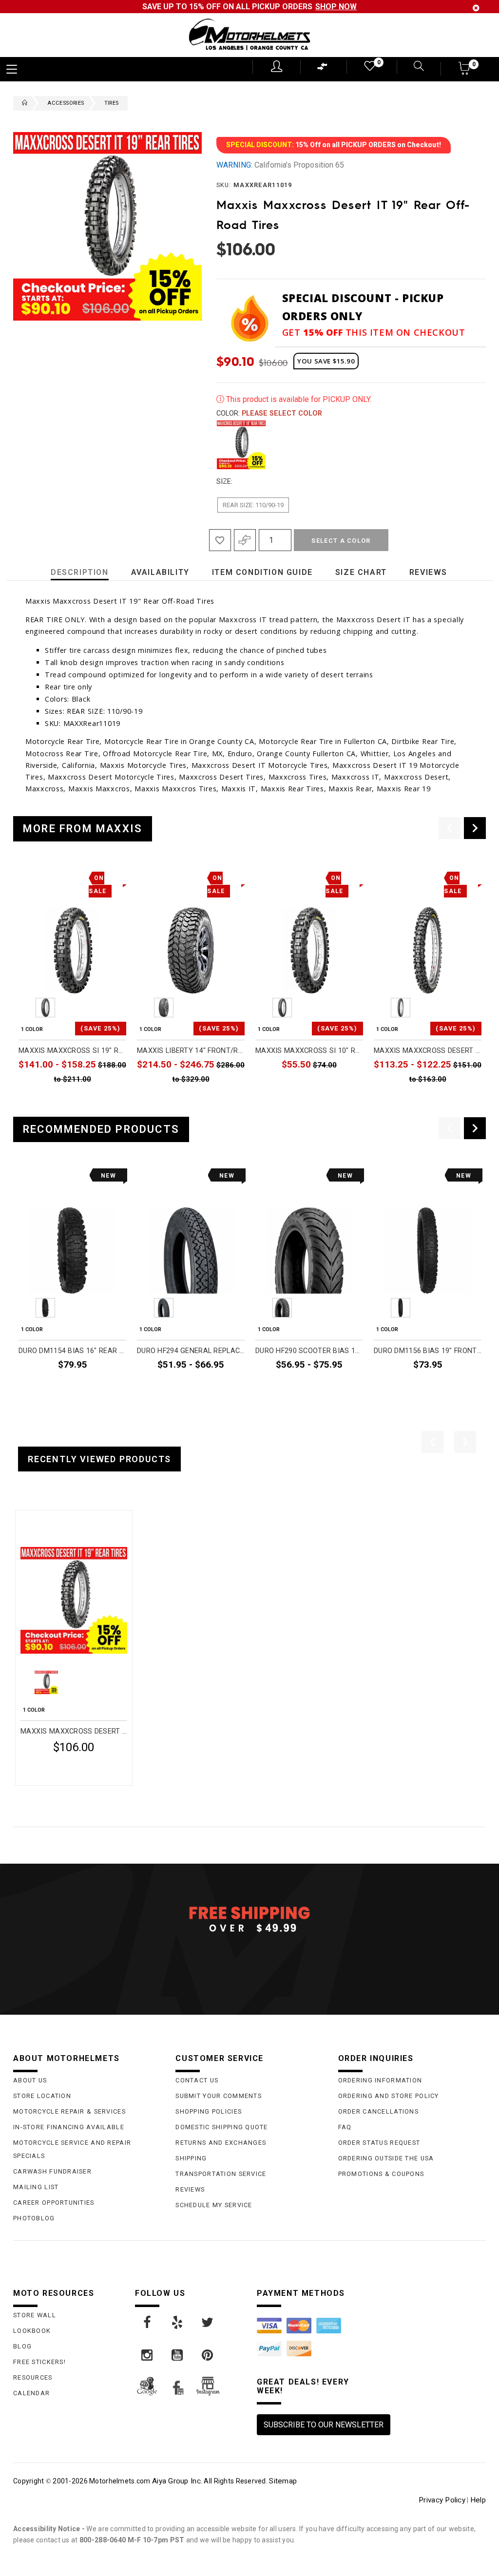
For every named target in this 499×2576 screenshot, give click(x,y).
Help (478, 2500)
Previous (214, 445)
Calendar (31, 2393)
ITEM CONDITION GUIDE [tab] (262, 572)
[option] (72, 989)
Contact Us (197, 2080)
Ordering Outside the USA (386, 2158)
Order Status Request (379, 2143)
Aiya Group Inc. (177, 2481)
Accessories (66, 103)
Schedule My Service (214, 2205)
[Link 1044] (208, 2355)
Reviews (190, 2189)
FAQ (345, 2127)
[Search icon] (413, 67)
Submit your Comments (219, 2096)
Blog (22, 2346)
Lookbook (32, 2331)
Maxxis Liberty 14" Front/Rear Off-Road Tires (191, 1051)
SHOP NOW (336, 7)
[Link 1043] (178, 2355)
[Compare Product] (43, 1521)
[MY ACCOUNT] (277, 66)
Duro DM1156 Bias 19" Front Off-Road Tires (428, 1351)
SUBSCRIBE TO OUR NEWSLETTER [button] (324, 2425)
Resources (33, 2377)
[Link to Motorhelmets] (249, 35)
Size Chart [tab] (361, 572)
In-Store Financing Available (69, 2127)
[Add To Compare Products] (245, 540)
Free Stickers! (39, 2362)
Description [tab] (80, 572)
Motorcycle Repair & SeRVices (69, 2111)
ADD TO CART (340, 1087)
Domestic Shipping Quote (221, 2127)
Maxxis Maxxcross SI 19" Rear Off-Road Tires (72, 1051)
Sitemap (283, 2481)
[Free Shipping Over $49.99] (249, 1919)
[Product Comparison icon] (323, 69)
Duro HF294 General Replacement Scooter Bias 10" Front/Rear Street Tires (191, 1351)
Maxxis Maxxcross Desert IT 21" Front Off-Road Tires (428, 1051)
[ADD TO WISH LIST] (26, 1521)
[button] (465, 71)
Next (475, 445)
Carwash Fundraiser (52, 2171)
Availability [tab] (160, 572)
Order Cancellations (378, 2111)
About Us (30, 2080)
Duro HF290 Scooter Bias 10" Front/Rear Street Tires (309, 1351)
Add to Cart (90, 1771)
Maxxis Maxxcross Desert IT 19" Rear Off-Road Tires (74, 1731)
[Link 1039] (148, 2323)
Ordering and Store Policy (389, 2096)
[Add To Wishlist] (220, 540)
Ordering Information (380, 2080)
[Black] (241, 445)
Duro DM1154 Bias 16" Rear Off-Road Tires (72, 1351)
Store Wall (35, 2315)
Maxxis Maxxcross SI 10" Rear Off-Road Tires (309, 1051)
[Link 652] (22, 103)
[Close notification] (476, 8)
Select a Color (341, 541)
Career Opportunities (54, 2203)
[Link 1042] (148, 2355)
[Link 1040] (178, 2323)
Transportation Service (221, 2174)
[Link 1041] (208, 2323)
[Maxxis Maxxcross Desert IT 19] (74, 1600)
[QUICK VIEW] (61, 1521)
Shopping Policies (209, 2111)
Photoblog (34, 2218)
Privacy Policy (442, 2500)
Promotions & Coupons (381, 2174)
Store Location (42, 2096)
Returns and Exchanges (221, 2143)
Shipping (191, 2158)
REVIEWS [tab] (428, 572)
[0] (369, 68)
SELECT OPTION (100, 1101)
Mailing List (36, 2187)
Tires (112, 103)
